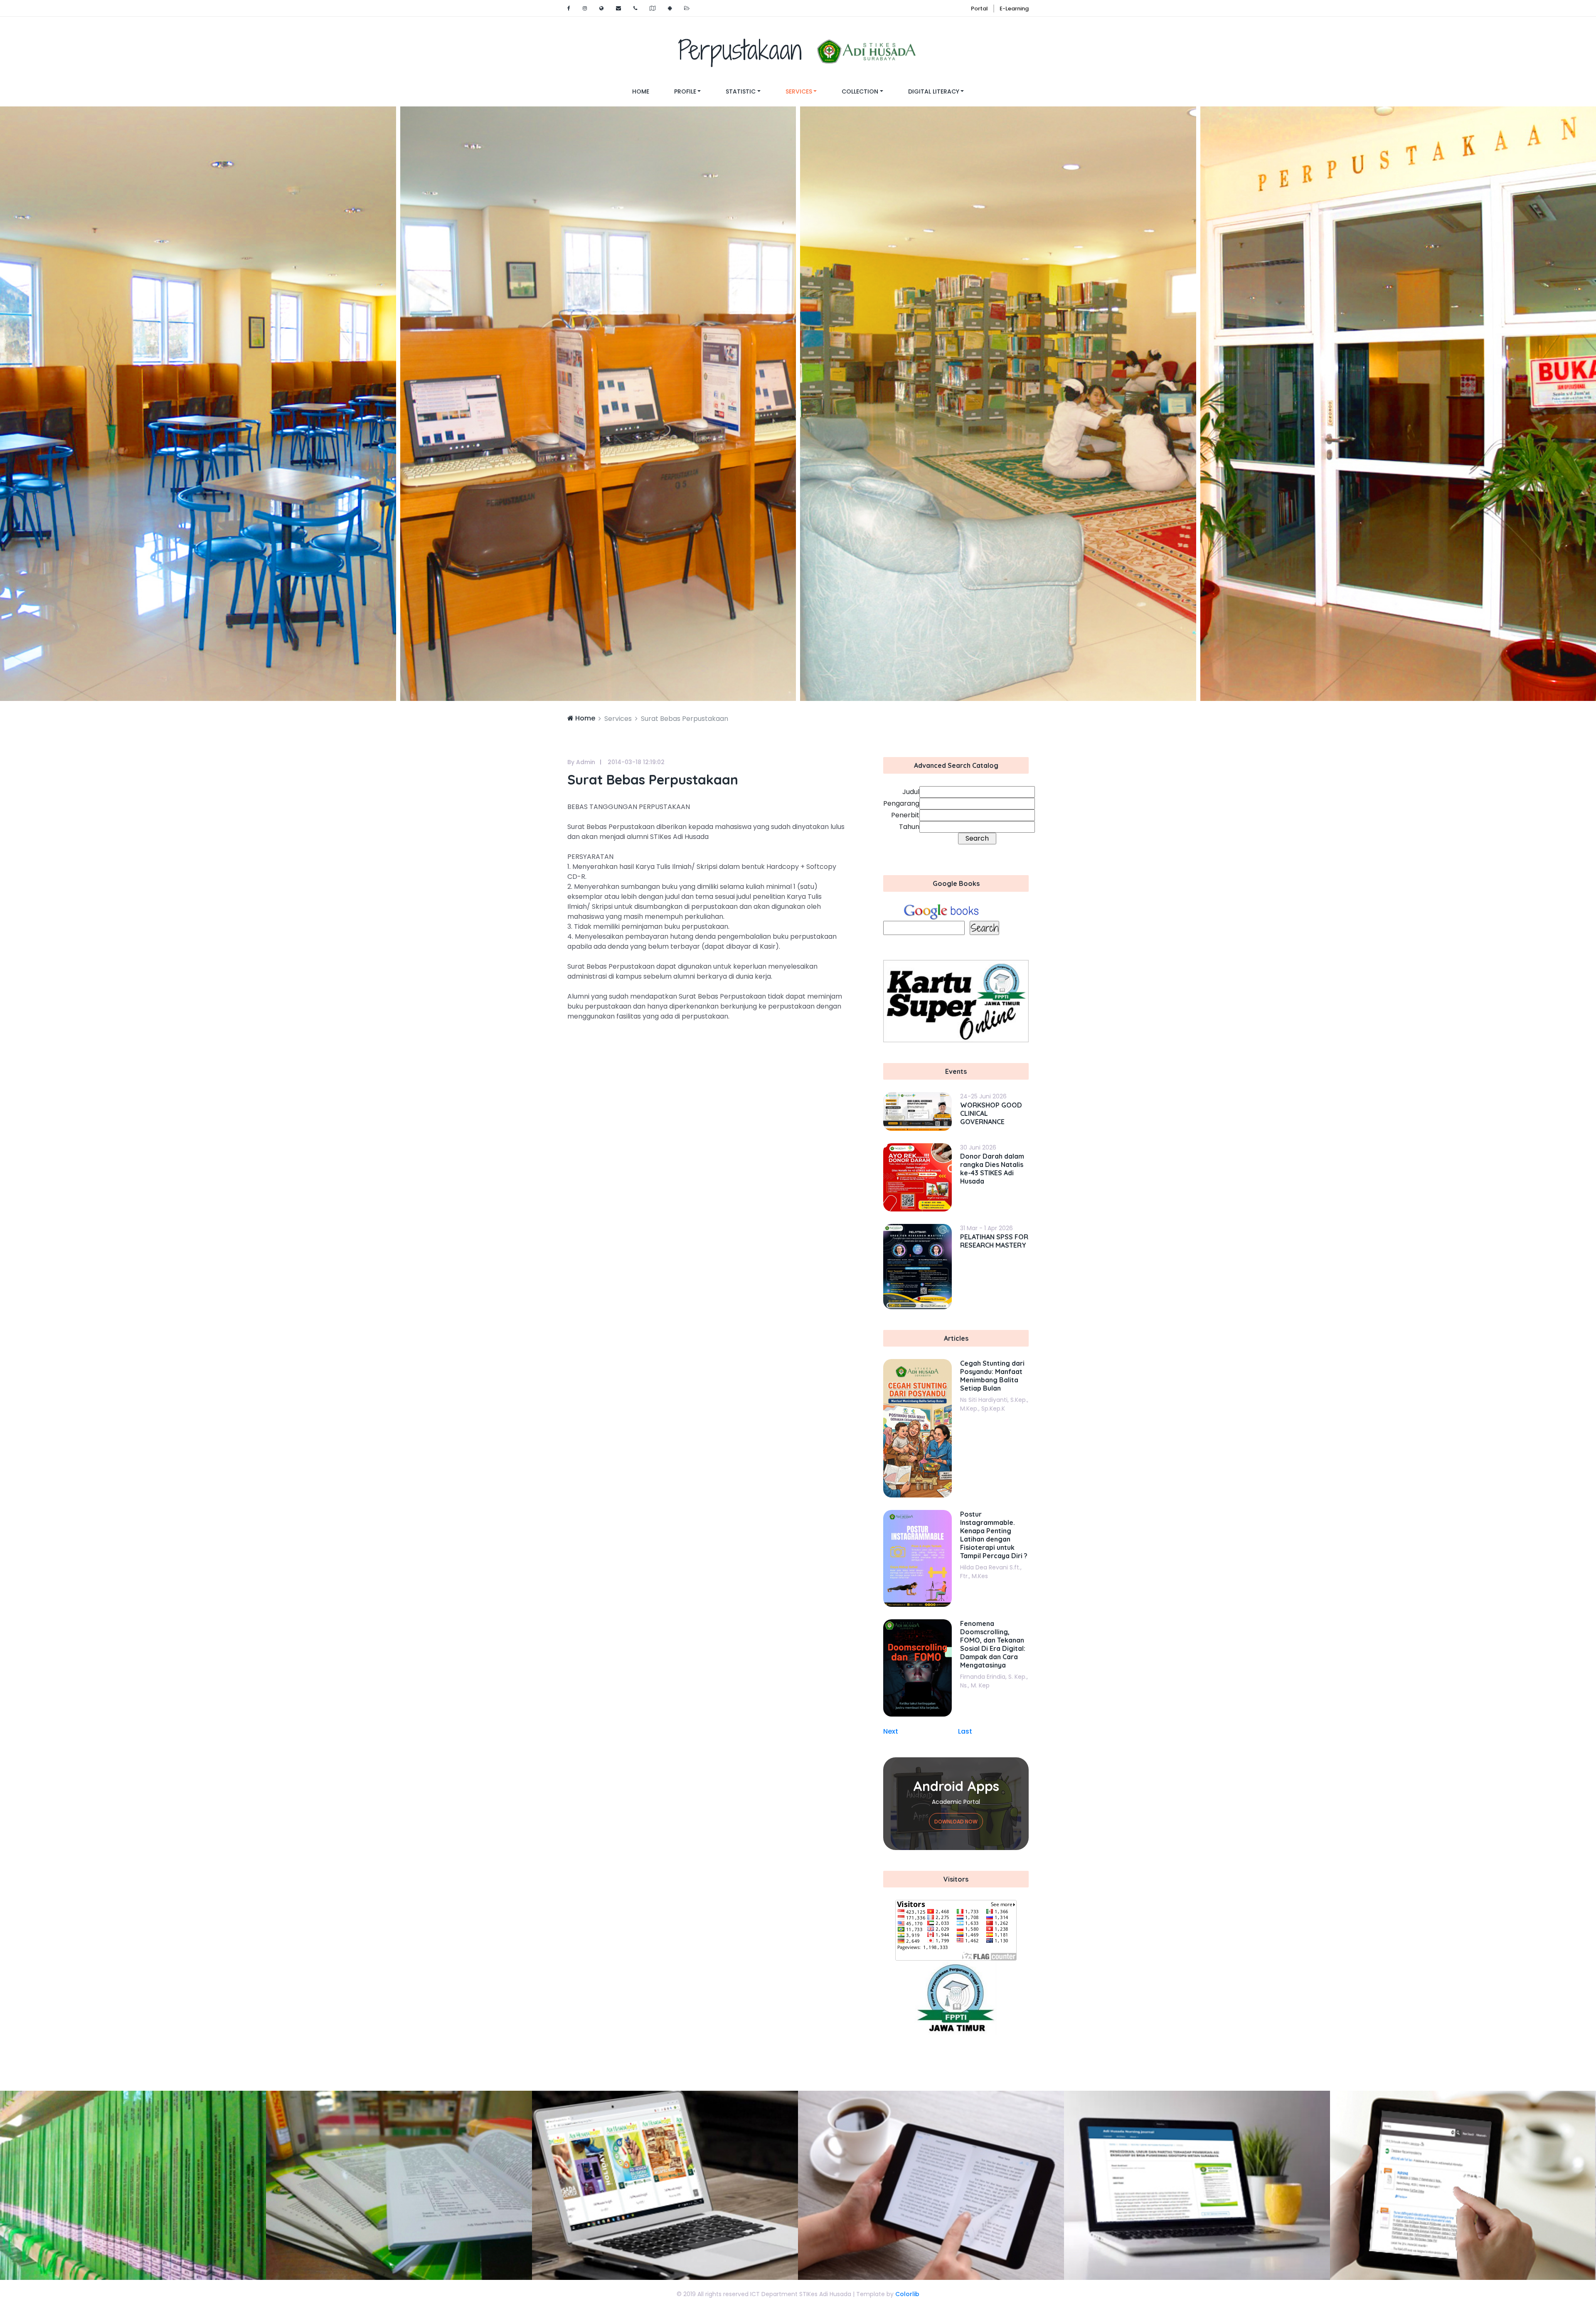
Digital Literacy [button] (934, 91)
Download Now (956, 1822)
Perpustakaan (746, 50)
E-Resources (1197, 2185)
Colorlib (907, 2294)
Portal (979, 9)
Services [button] (799, 91)
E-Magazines (399, 2185)
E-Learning (1014, 9)
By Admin (581, 762)
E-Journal (931, 2185)
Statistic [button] (741, 91)
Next (891, 1731)
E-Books (665, 2185)
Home (647, 91)
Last (965, 1731)
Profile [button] (685, 91)
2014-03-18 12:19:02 (636, 762)
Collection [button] (860, 91)
